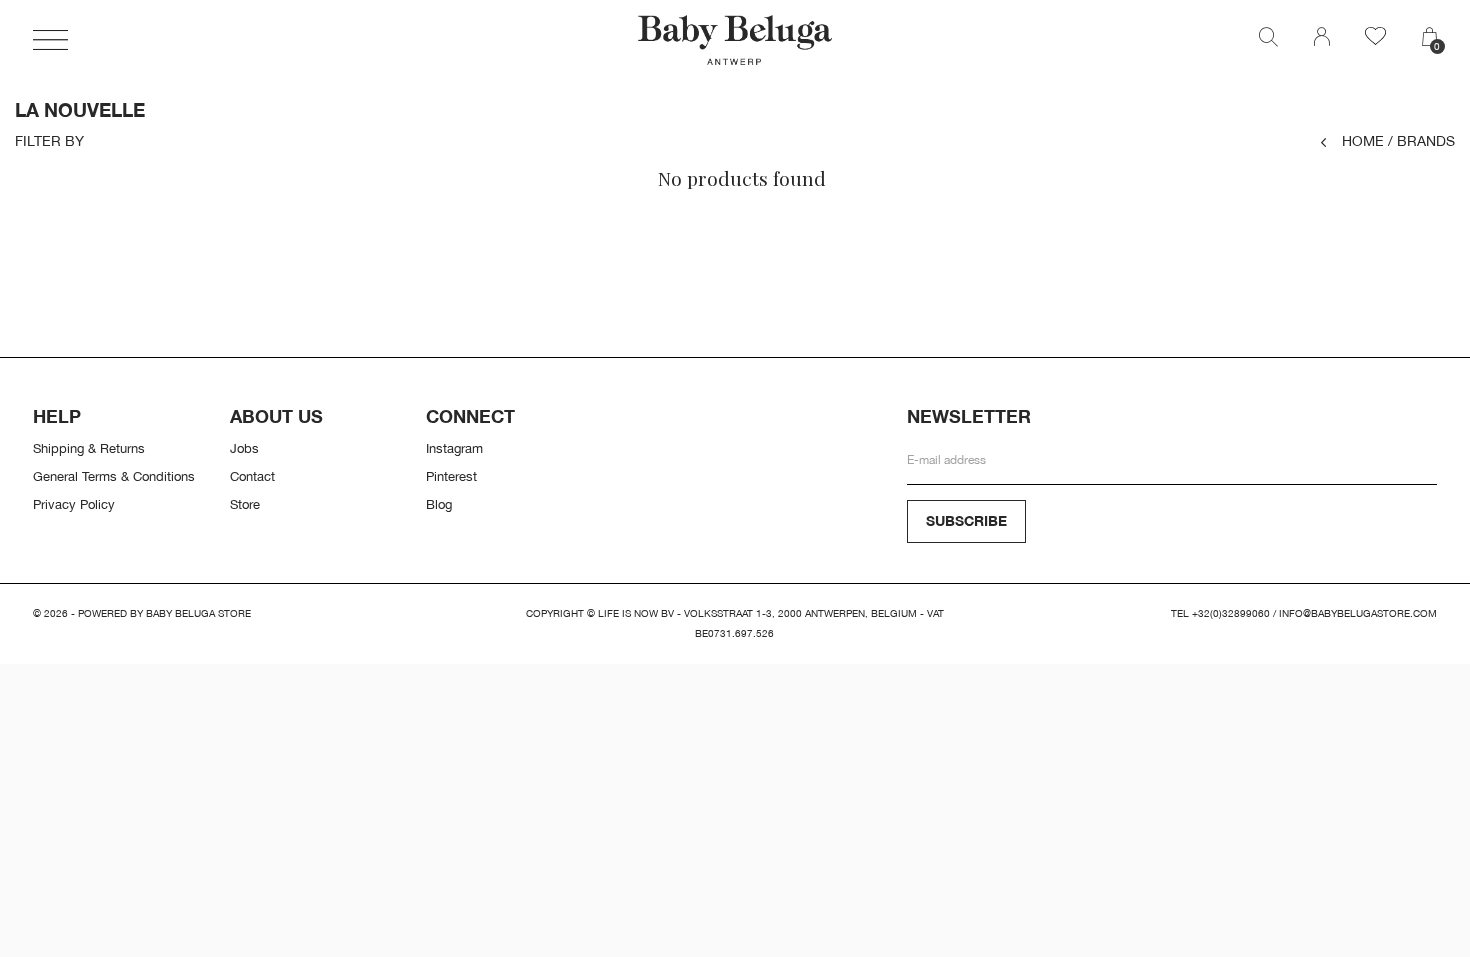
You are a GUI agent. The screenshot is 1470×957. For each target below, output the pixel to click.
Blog (439, 504)
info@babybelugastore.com (1358, 613)
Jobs (244, 448)
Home (1363, 140)
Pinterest (451, 476)
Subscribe (966, 520)
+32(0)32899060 (1231, 613)
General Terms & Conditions (114, 476)
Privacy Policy (74, 504)
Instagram (454, 448)
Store (245, 504)
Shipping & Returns (89, 448)
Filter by (49, 141)
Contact (252, 476)
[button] (50, 40)
